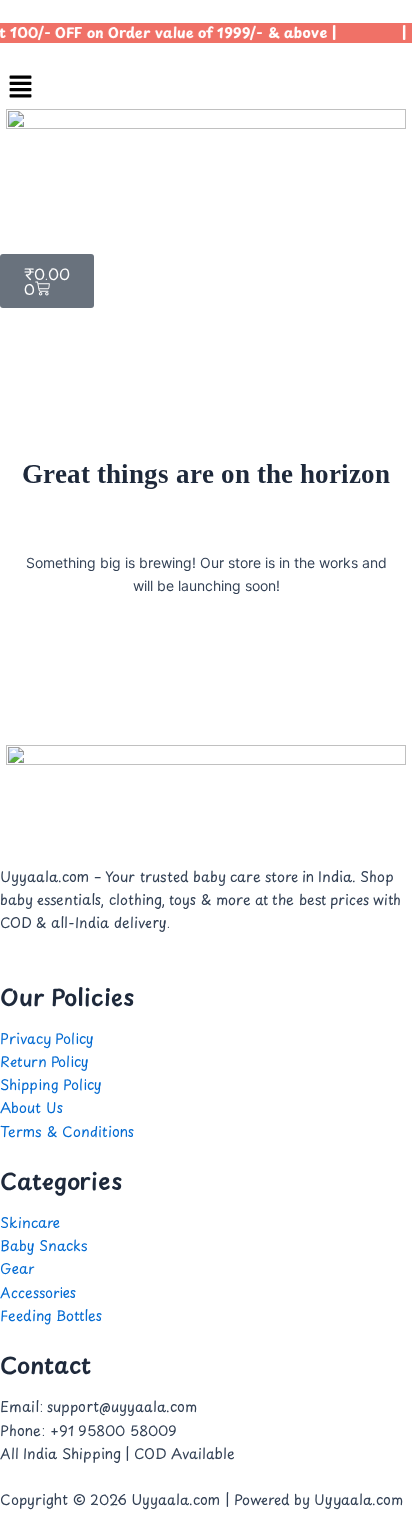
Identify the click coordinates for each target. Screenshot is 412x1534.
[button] (206, 87)
